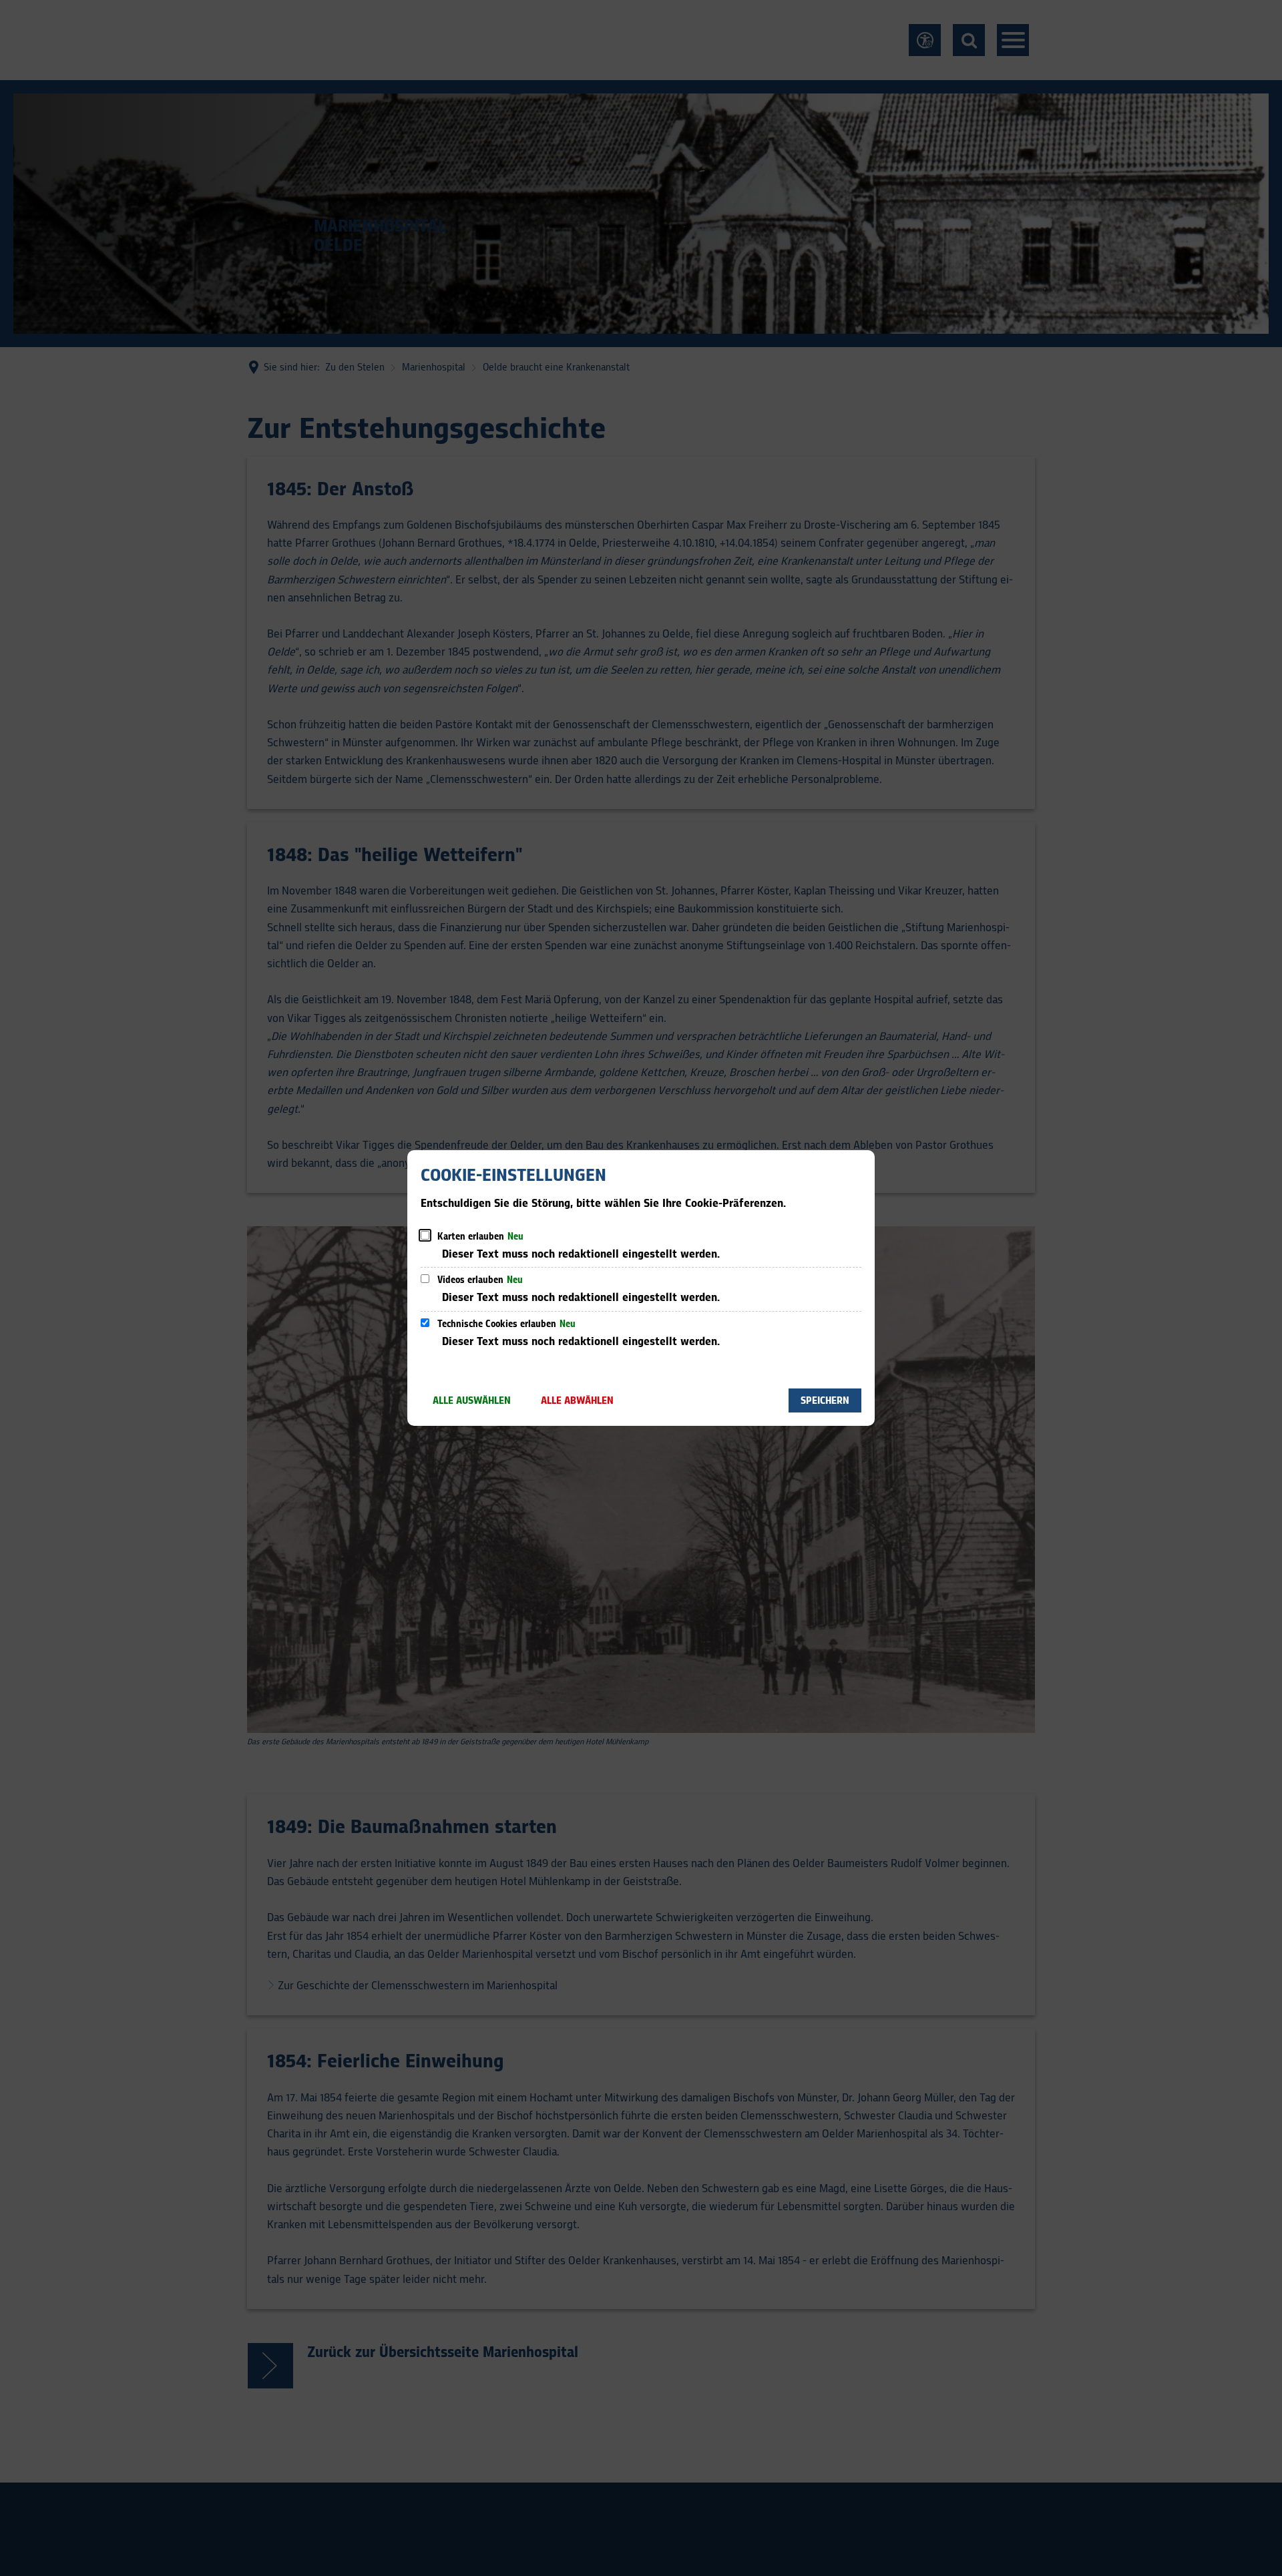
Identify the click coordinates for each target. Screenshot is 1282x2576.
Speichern (825, 1401)
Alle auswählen (472, 1401)
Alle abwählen (577, 1401)
